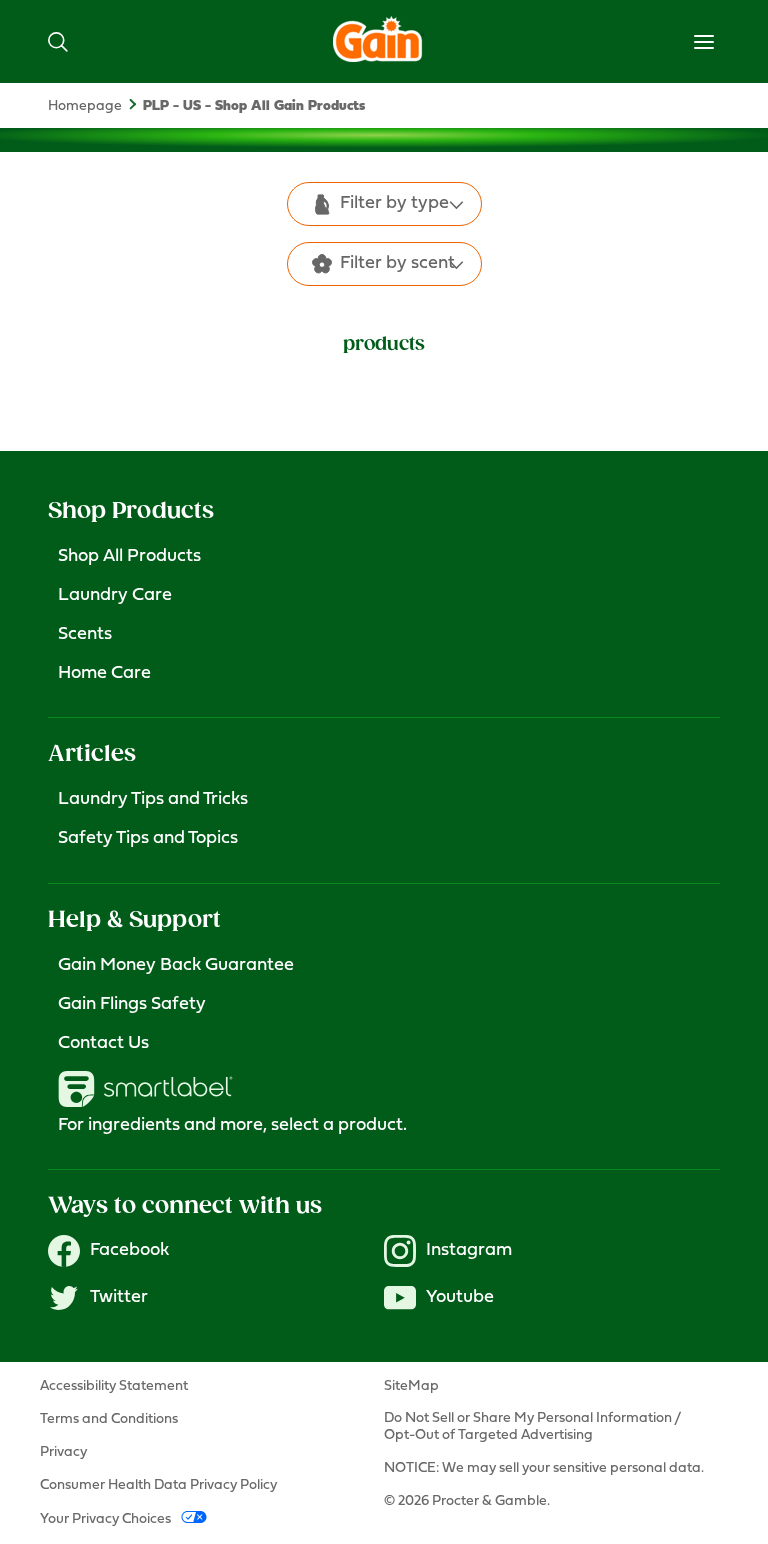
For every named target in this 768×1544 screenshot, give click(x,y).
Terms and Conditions (109, 1419)
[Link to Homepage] (378, 57)
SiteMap (411, 1386)
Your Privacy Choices (105, 1519)
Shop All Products (129, 557)
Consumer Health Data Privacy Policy (158, 1485)
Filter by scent (397, 264)
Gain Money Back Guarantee (176, 966)
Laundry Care (115, 596)
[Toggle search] (58, 41)
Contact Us (103, 1044)
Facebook (129, 1251)
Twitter (119, 1298)
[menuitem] (95, 106)
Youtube (460, 1298)
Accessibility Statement (114, 1386)
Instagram (469, 1251)
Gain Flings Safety (132, 1005)
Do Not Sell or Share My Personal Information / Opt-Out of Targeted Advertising (532, 1426)
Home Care (104, 674)
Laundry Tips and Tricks (153, 800)
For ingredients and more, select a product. (232, 1126)
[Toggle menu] (704, 42)
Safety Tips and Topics (148, 839)
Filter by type (394, 204)
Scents (85, 635)
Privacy (63, 1452)
